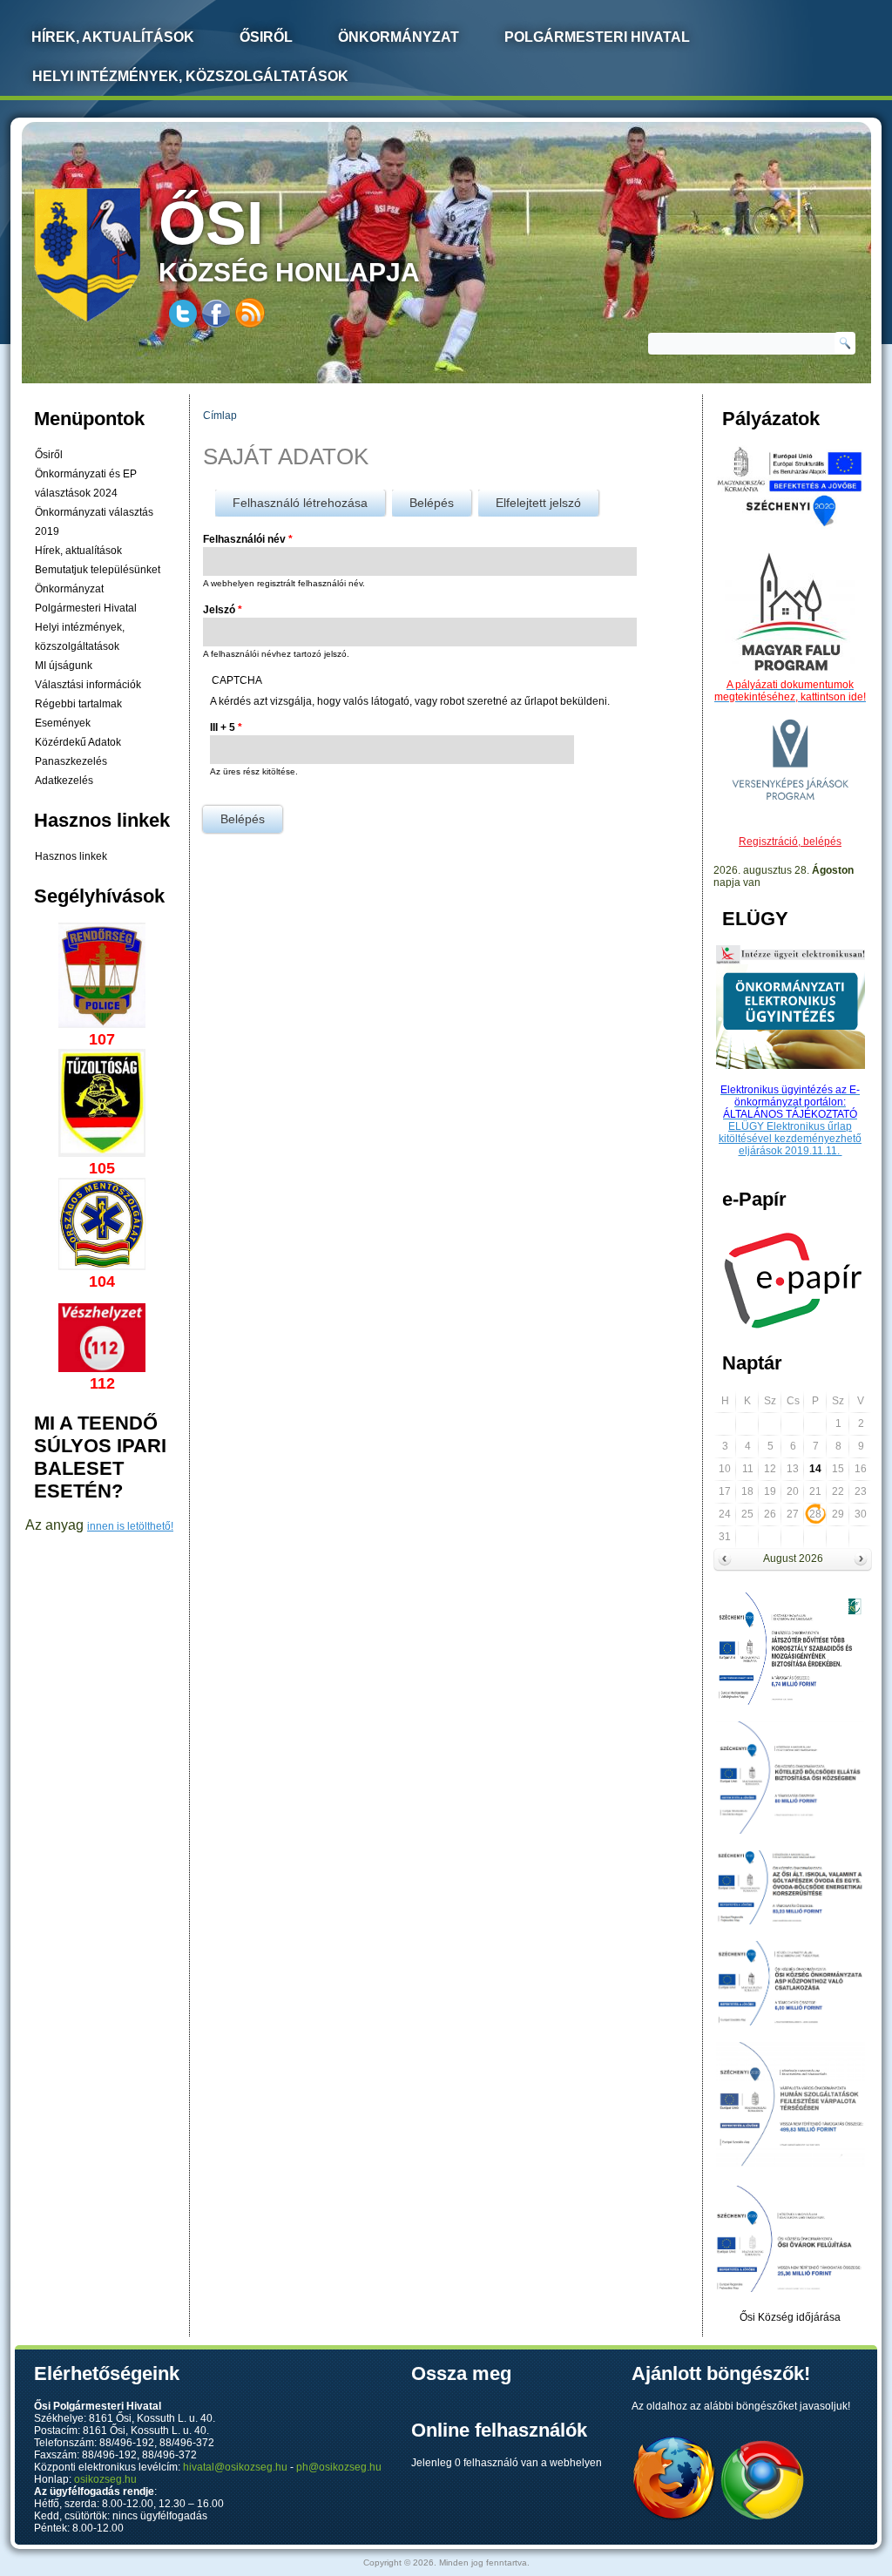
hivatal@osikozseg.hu (235, 2467)
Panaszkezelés (71, 761)
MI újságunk (64, 666)
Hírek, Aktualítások (113, 37)
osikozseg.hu (105, 2479)
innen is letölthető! (130, 1526)
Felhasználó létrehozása (300, 503)
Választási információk (88, 685)
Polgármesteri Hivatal (597, 37)
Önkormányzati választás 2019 (94, 522)
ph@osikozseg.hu (339, 2467)
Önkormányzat (399, 37)
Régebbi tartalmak (78, 704)
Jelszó (223, 610)
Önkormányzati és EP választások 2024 (86, 483)
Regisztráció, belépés (790, 842)
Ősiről (266, 37)
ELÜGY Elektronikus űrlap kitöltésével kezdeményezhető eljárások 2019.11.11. (790, 1139)
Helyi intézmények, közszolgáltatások (190, 76)
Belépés (440, 503)
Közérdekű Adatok (78, 742)
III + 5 (226, 727)
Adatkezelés (64, 781)
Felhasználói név (248, 539)
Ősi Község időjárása (790, 2317)
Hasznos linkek (71, 856)
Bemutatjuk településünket (98, 570)
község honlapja (289, 238)
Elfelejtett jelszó (538, 503)
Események (63, 723)
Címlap (220, 416)
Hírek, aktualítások (78, 551)
